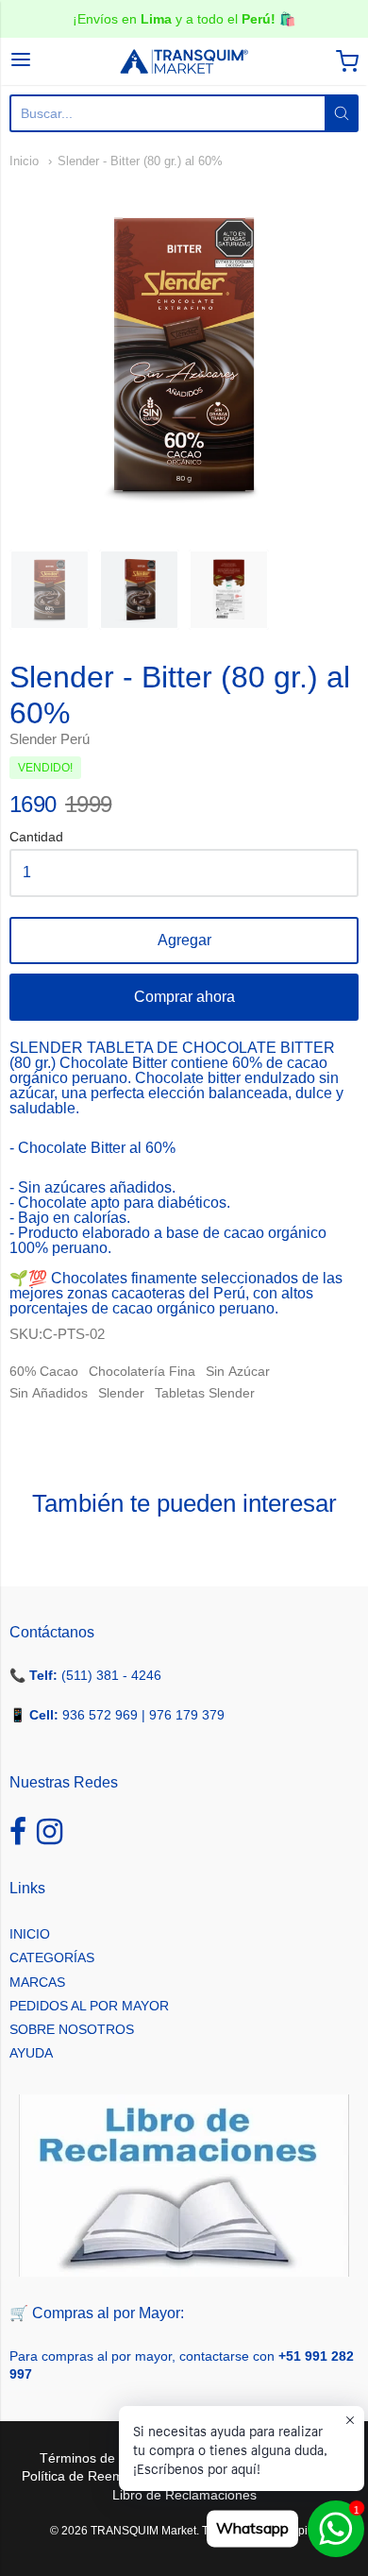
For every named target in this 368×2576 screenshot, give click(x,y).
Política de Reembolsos (92, 2476)
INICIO (30, 1934)
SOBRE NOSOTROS (72, 2029)
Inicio (24, 161)
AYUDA (31, 2053)
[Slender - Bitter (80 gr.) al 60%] (50, 590)
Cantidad (36, 837)
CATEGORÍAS (52, 1957)
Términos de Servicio (103, 2458)
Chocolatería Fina (142, 1371)
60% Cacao (44, 1371)
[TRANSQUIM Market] (184, 61)
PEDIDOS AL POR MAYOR (89, 2006)
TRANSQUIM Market (143, 2531)
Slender (121, 1393)
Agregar (184, 940)
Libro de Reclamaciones (184, 2495)
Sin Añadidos (49, 1393)
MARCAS (37, 1982)
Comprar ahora (184, 997)
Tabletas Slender (205, 1393)
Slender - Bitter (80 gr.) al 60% (140, 161)
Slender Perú (50, 739)
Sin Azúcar (238, 1371)
